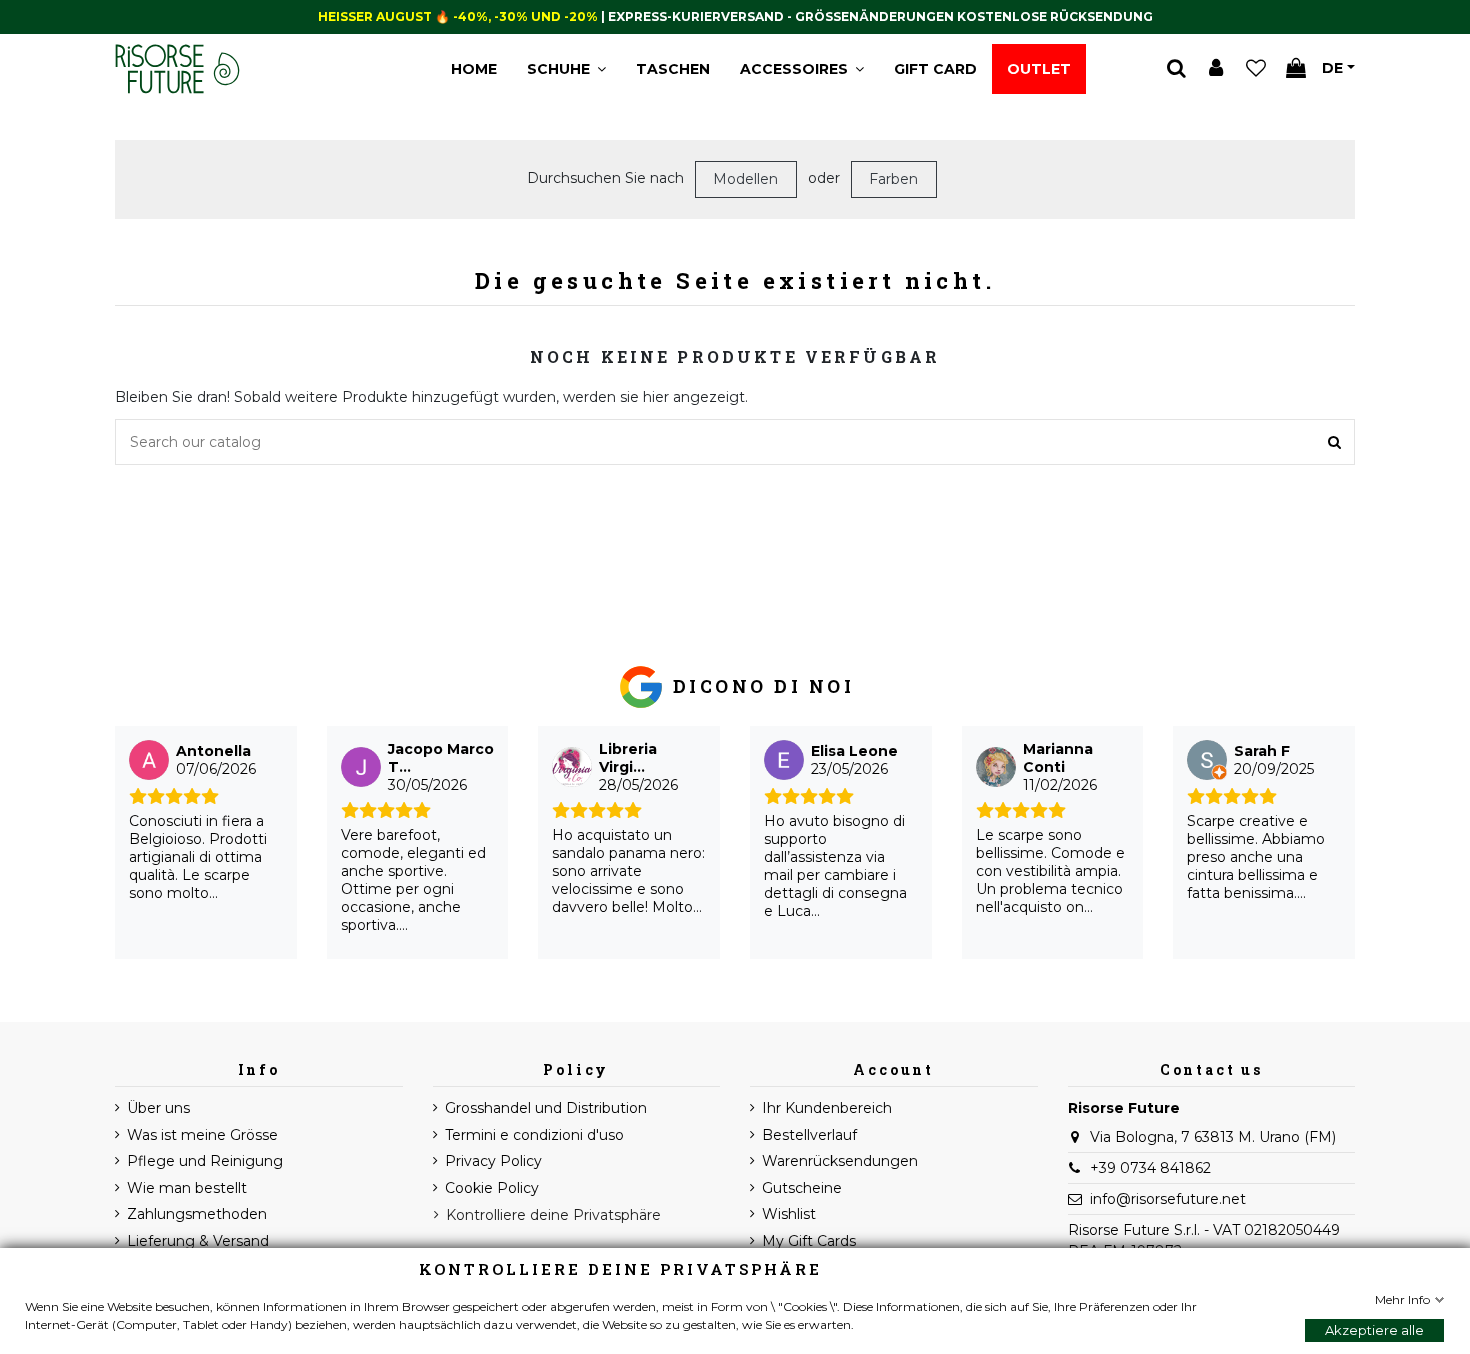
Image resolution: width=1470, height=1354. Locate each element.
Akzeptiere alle (1374, 1330)
